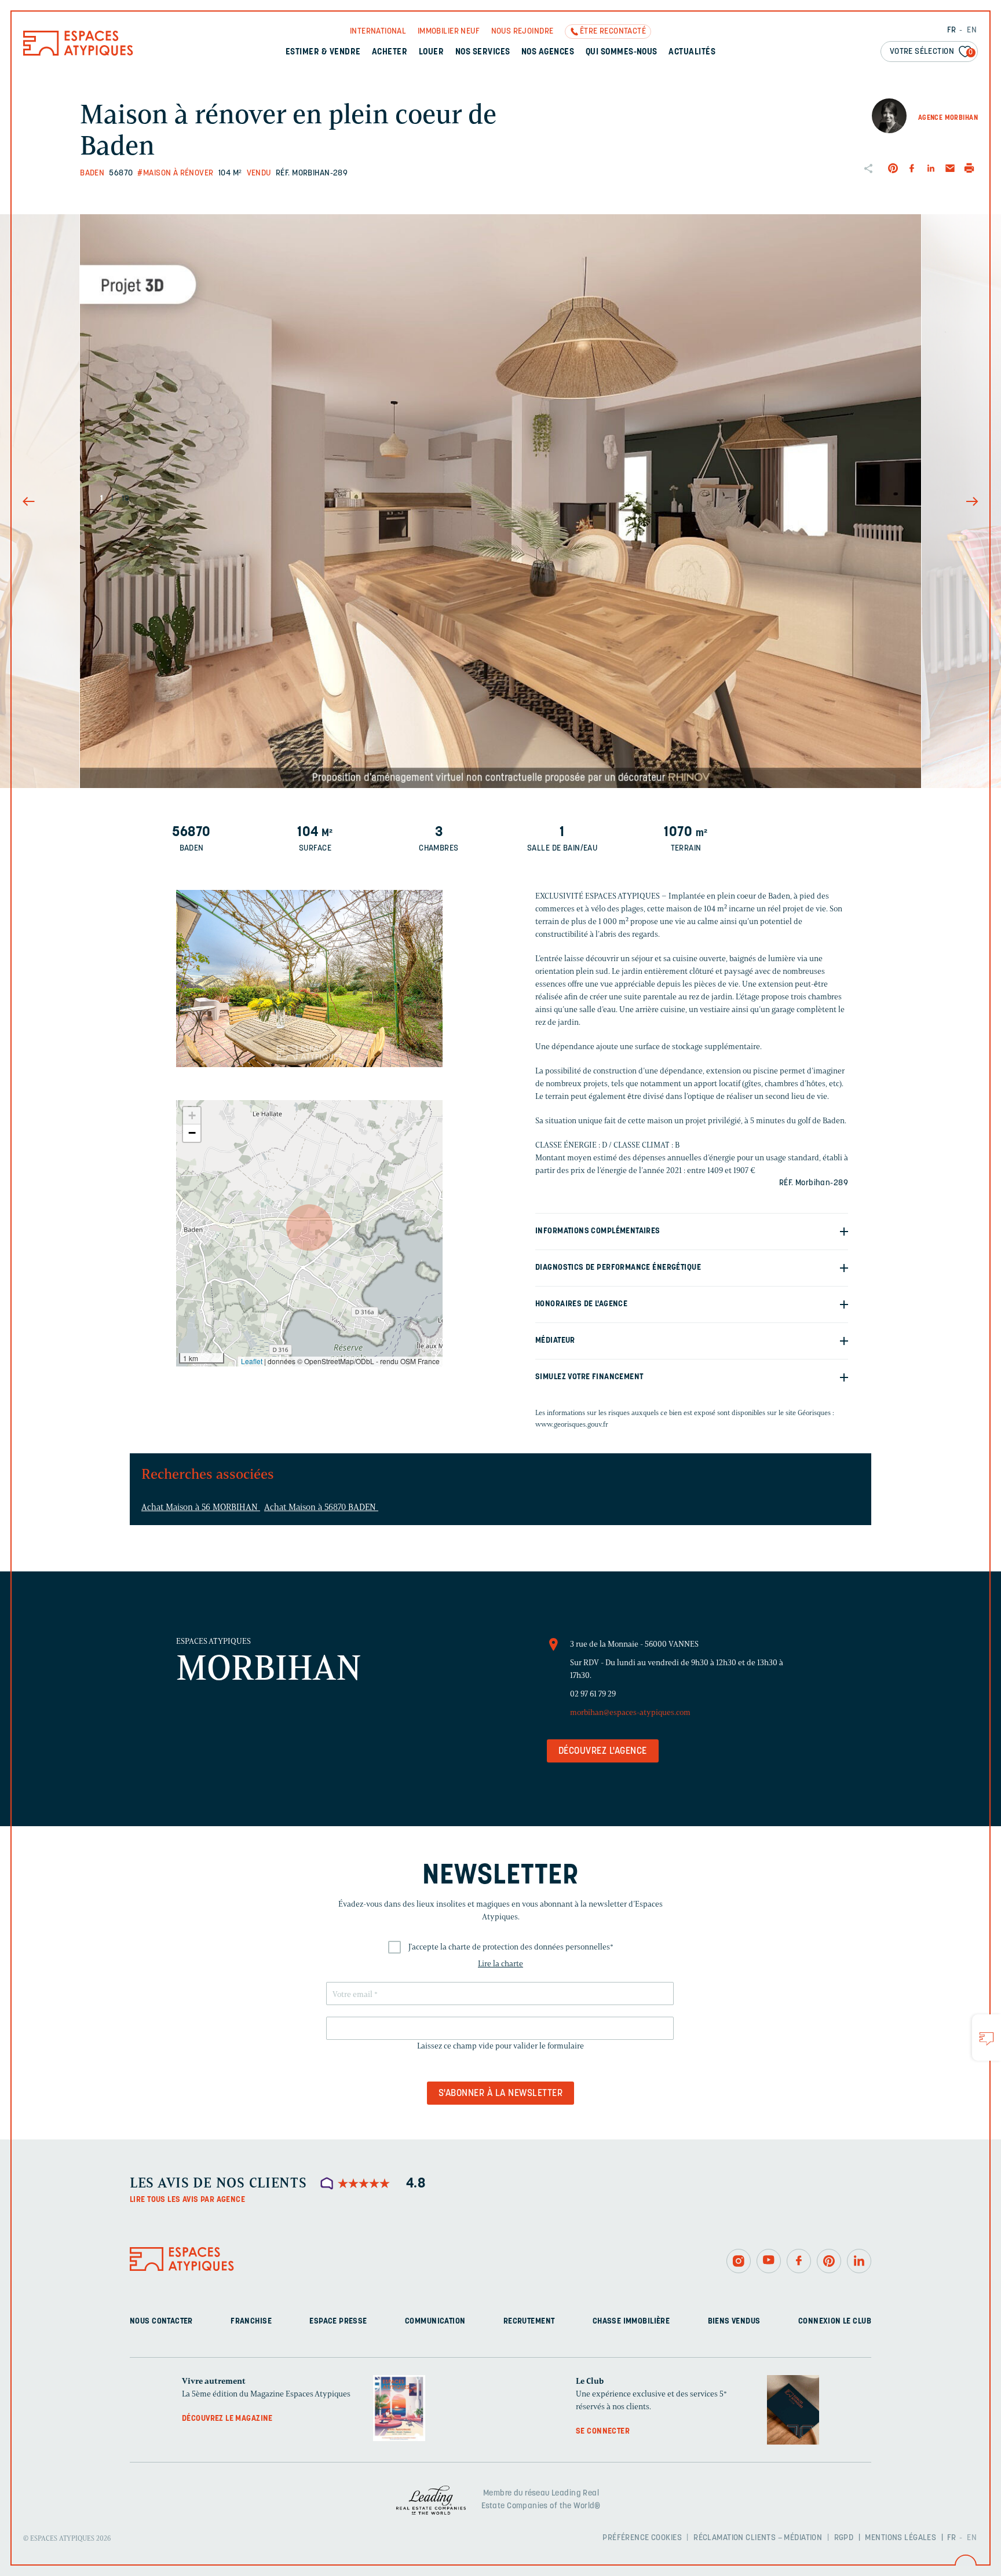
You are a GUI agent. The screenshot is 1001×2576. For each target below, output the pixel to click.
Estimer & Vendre (323, 52)
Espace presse (338, 2322)
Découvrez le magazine (227, 2419)
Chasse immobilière (631, 2322)
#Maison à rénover (175, 173)
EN (972, 30)
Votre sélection (931, 52)
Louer (431, 52)
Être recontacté (613, 32)
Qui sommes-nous (622, 52)
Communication (435, 2322)
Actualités (692, 52)
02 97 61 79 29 (593, 1694)
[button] (309, 1227)
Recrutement (529, 2322)
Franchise (251, 2322)
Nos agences (548, 52)
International (378, 32)
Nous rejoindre (523, 32)
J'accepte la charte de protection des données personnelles (511, 1947)
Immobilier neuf (449, 32)
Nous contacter (161, 2322)
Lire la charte (500, 1964)
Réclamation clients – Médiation (758, 2537)
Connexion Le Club (835, 2322)
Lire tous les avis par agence (187, 2200)
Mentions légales (900, 2537)
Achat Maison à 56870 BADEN (321, 1507)
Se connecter (603, 2432)
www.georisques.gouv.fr (572, 1424)
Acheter (390, 52)
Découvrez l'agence (603, 1751)
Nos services (483, 52)
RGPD (844, 2537)
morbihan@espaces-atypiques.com (630, 1712)
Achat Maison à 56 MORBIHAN (201, 1507)
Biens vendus (734, 2322)
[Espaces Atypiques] (78, 53)
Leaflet (252, 1361)
